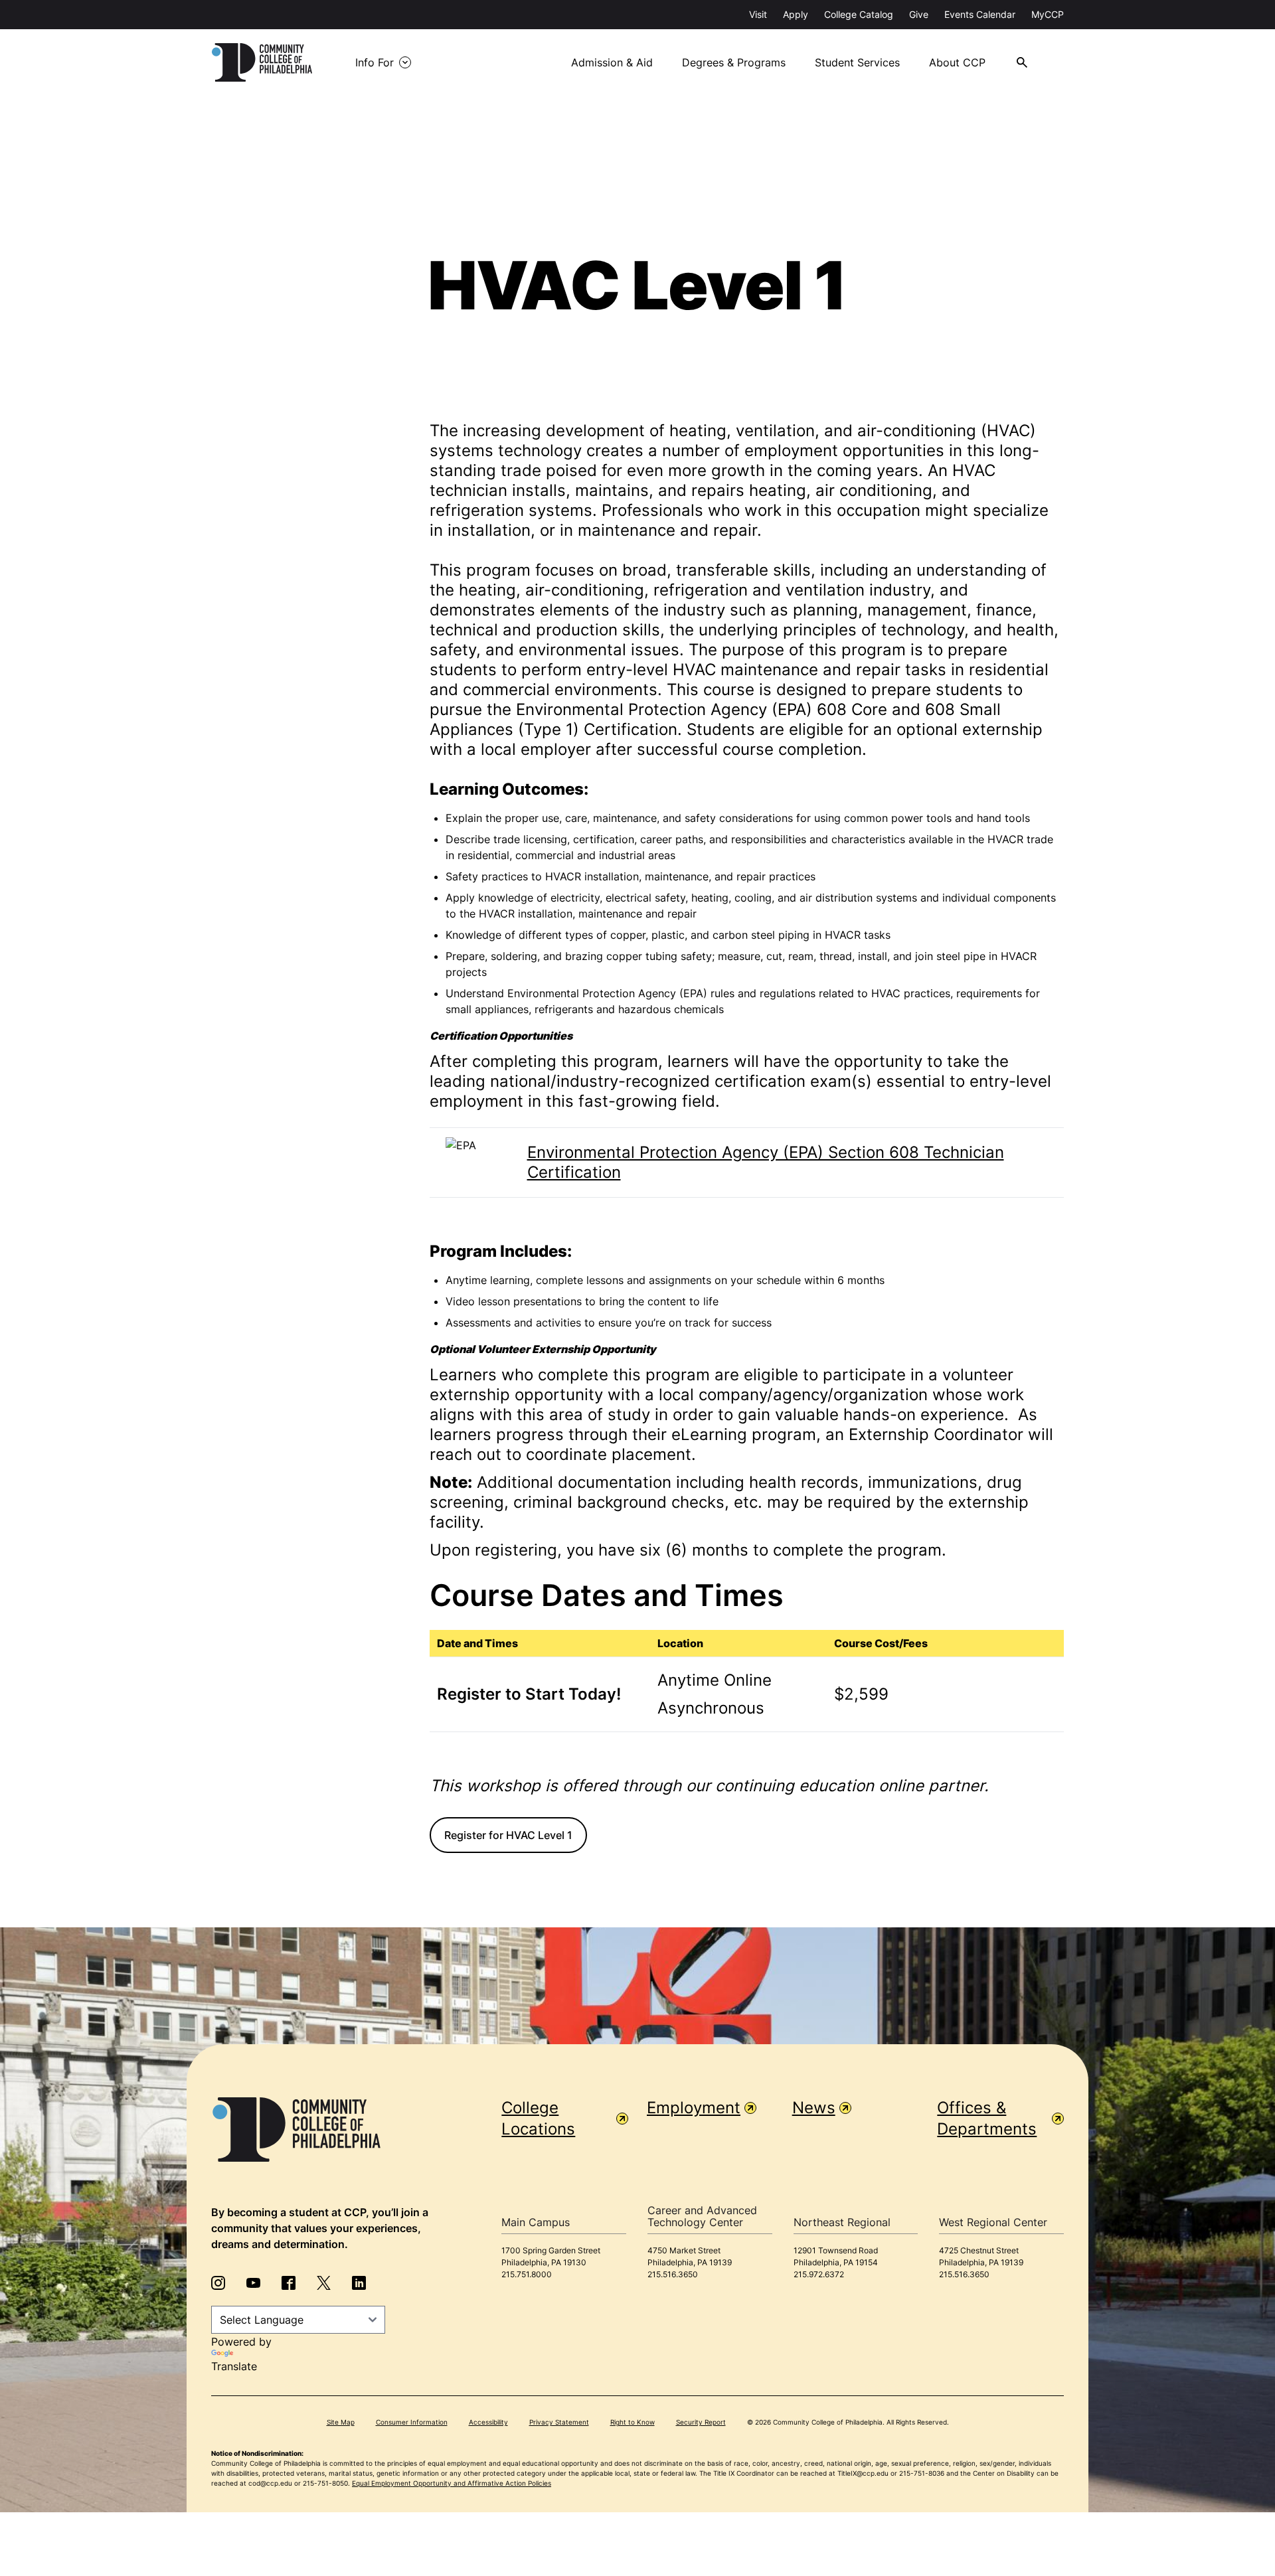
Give (919, 14)
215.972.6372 (819, 2274)
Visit (758, 14)
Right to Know (633, 2422)
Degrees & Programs (734, 62)
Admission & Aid (612, 62)
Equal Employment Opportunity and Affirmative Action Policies (452, 2483)
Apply (796, 14)
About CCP (957, 62)
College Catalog (859, 14)
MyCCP (1048, 14)
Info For (375, 62)
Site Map (341, 2422)
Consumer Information (412, 2422)
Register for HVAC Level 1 (508, 1835)
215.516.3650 (673, 2274)
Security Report (701, 2422)
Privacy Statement (559, 2422)
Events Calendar (980, 14)
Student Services (857, 62)
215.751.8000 (527, 2274)
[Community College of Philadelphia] (262, 62)
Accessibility (488, 2422)
